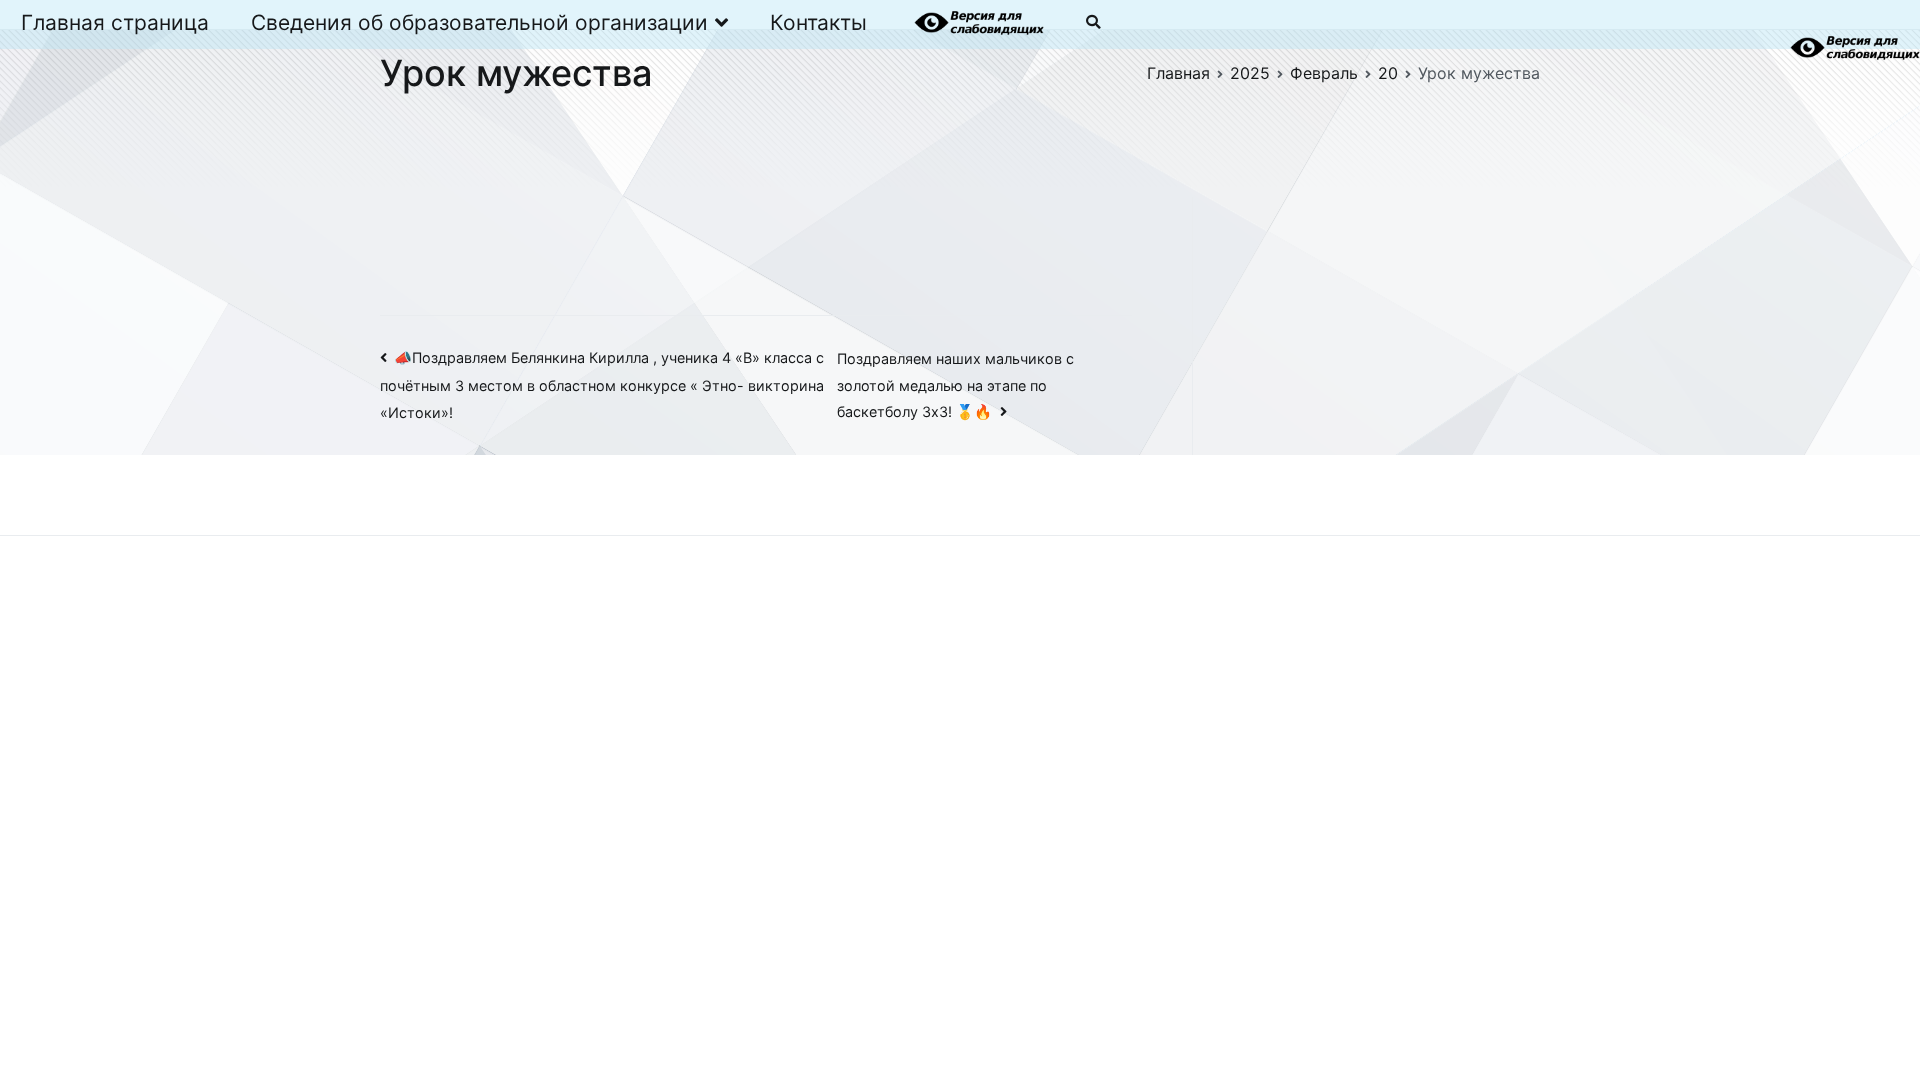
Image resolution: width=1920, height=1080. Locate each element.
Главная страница (115, 22)
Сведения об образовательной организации (479, 22)
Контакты (818, 22)
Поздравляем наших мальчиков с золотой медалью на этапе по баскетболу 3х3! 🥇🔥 (955, 385)
